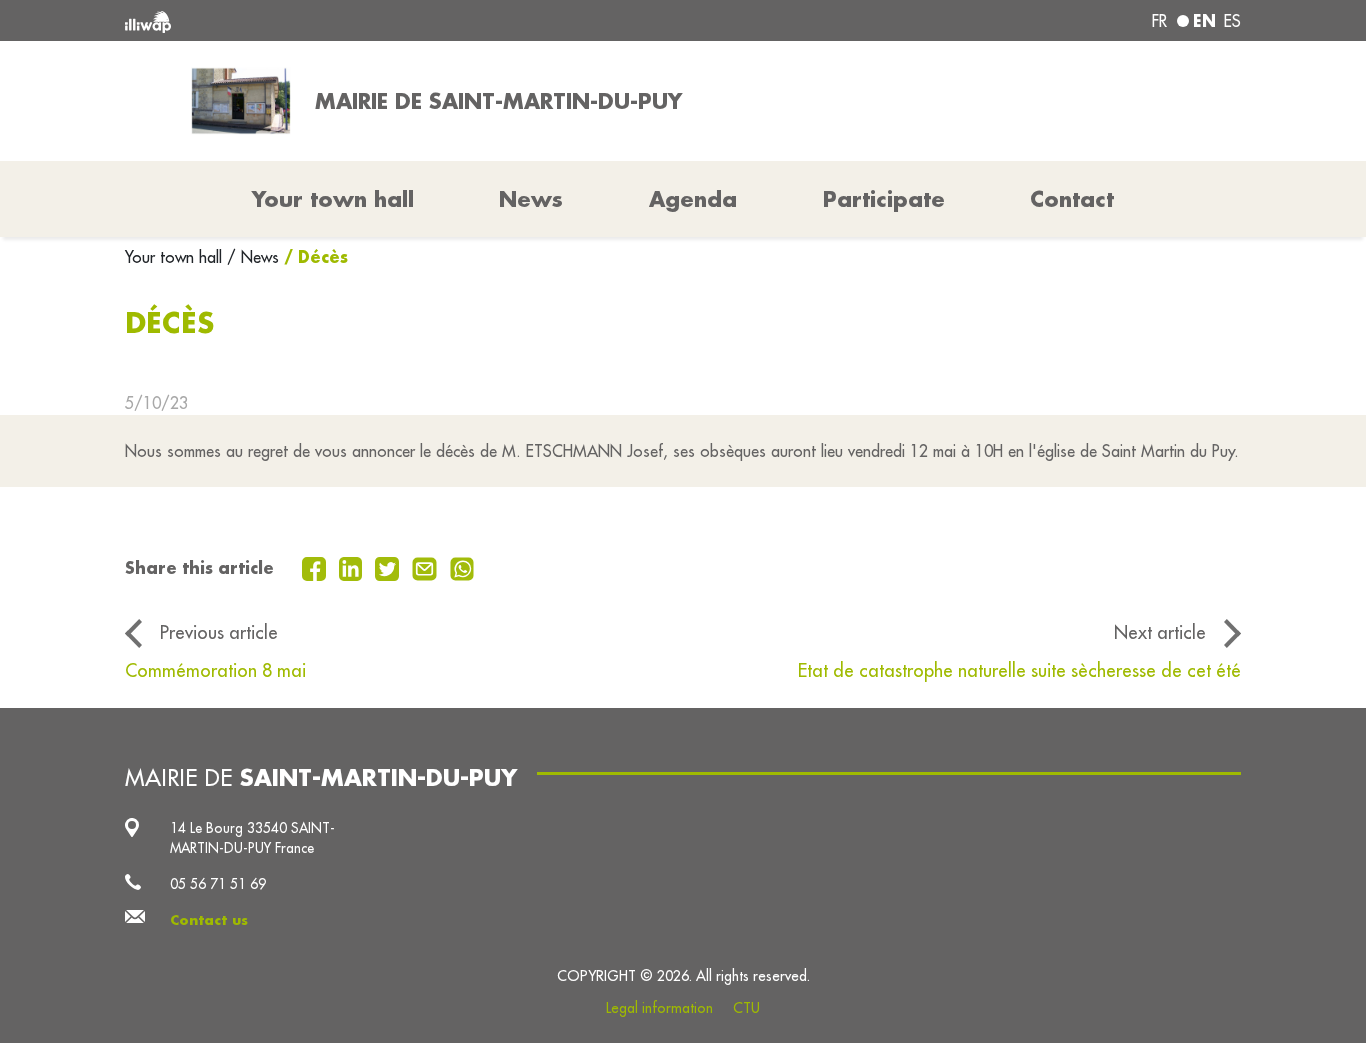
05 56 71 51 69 (218, 884)
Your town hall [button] (333, 199)
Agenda (693, 199)
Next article (1160, 632)
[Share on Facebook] (316, 567)
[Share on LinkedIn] (353, 567)
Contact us (209, 920)
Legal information (659, 1008)
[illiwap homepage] (350, 20)
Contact (1072, 199)
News (531, 199)
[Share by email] (427, 567)
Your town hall (176, 257)
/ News (253, 257)
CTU (746, 1008)
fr (1159, 21)
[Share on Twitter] (389, 567)
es (1232, 21)
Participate (884, 199)
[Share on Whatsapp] (462, 567)
